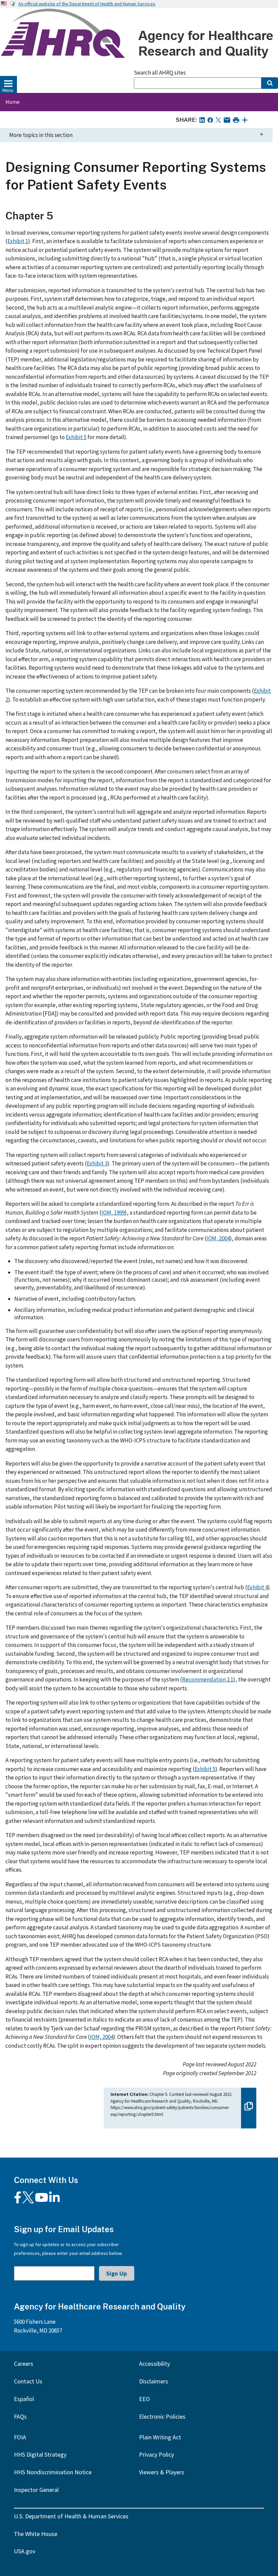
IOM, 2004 (218, 1238)
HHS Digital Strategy (40, 2454)
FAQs (20, 2416)
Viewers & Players (162, 2472)
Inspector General (36, 2490)
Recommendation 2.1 (208, 1679)
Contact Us (28, 2381)
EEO (144, 2399)
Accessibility (154, 2364)
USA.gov (25, 2551)
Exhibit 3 (97, 1163)
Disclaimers (154, 2381)
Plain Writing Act (160, 2437)
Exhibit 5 (76, 437)
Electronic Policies (162, 2416)
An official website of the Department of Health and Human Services (87, 4)
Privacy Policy (156, 2454)
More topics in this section (41, 135)
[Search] (270, 83)
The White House (36, 2534)
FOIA (20, 2437)
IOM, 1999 (113, 1213)
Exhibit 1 (18, 241)
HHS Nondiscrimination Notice (53, 2472)
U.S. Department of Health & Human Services (71, 2516)
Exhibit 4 (257, 1587)
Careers (24, 2364)
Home (13, 102)
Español (24, 2399)
